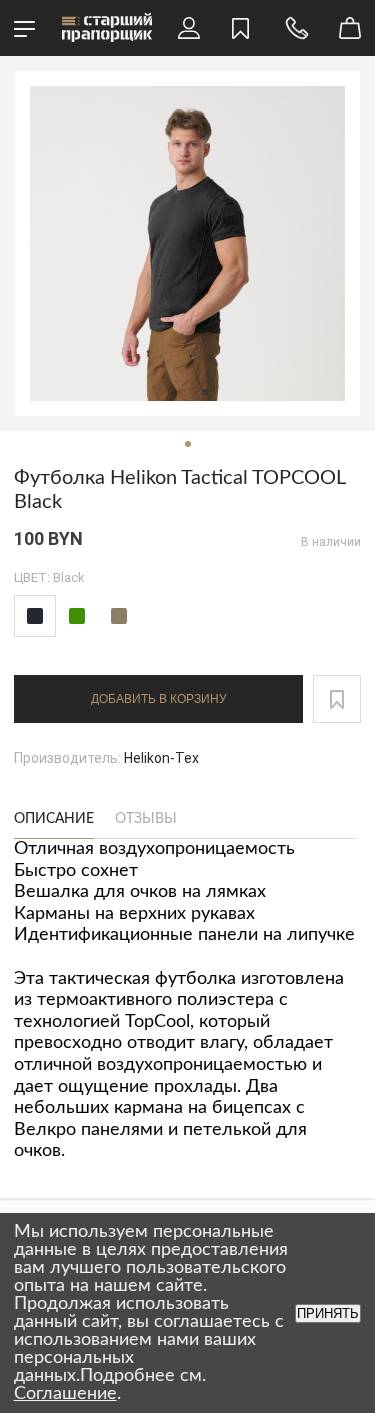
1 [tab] (188, 444)
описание (54, 819)
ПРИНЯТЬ (328, 1313)
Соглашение (65, 1394)
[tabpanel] (187, 243)
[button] (337, 699)
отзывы (146, 819)
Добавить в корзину (159, 699)
